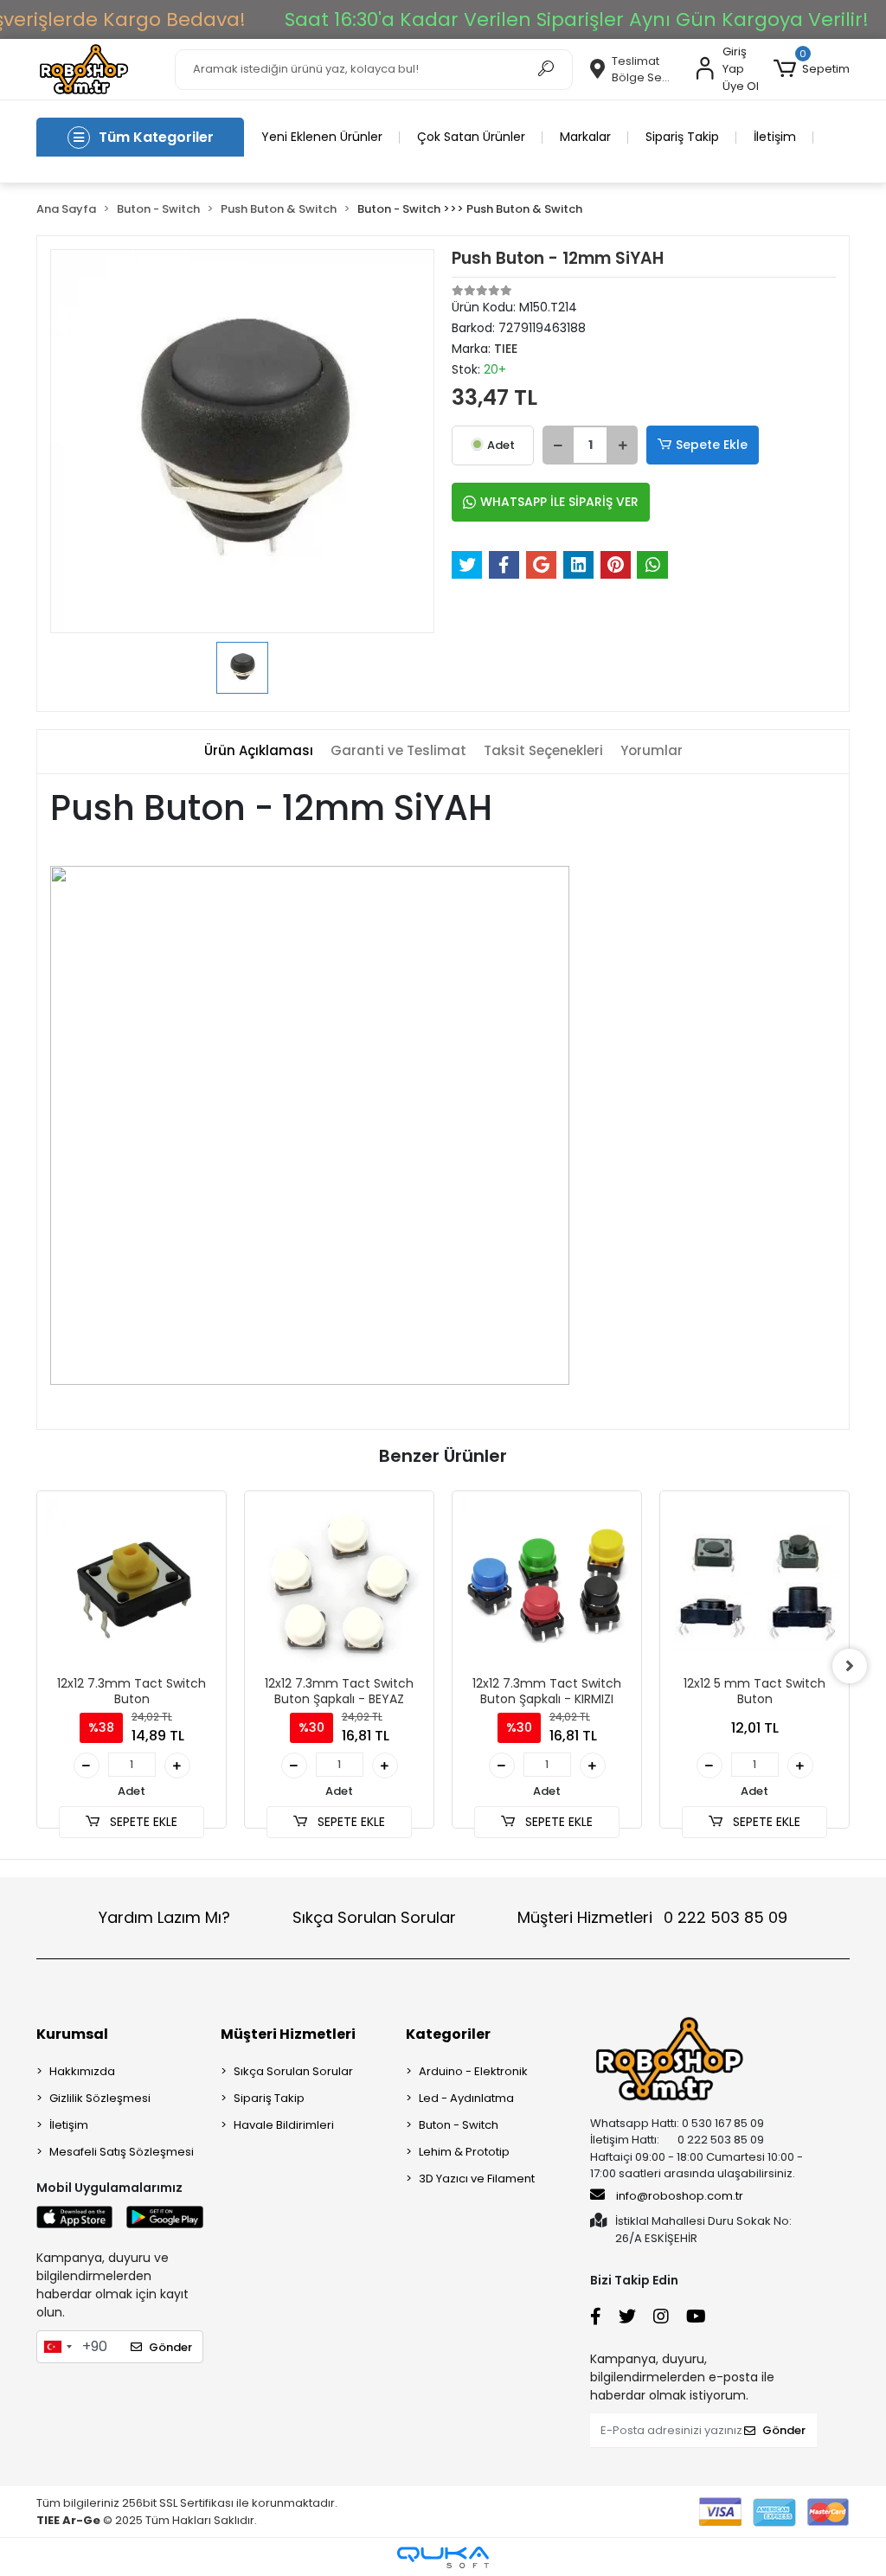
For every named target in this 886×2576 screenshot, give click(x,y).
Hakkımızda (82, 2071)
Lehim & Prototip (464, 2152)
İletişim (775, 137)
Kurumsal (72, 2034)
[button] (812, 69)
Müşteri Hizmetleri (652, 1917)
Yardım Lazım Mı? (164, 1917)
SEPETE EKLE (142, 1822)
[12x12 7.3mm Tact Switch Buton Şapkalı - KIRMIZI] (547, 1586)
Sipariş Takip (682, 137)
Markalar (585, 137)
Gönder (170, 2347)
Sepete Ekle (712, 445)
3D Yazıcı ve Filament (477, 2179)
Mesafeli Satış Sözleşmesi (122, 2152)
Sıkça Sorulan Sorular (374, 1917)
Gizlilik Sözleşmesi (100, 2098)
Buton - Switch (459, 2125)
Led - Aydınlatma (466, 2098)
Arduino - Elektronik (473, 2071)
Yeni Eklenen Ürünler (322, 137)
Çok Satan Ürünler (471, 137)
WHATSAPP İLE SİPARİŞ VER (559, 502)
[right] (850, 1666)
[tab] (259, 751)
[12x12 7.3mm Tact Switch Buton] (132, 1586)
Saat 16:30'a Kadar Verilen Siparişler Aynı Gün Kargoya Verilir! (577, 19)
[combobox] (57, 2347)
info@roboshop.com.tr (680, 2196)
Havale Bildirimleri (284, 2125)
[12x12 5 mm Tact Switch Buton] (754, 1586)
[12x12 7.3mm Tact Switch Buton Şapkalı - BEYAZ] (339, 1586)
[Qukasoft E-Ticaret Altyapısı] (443, 2557)
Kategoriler (448, 2034)
